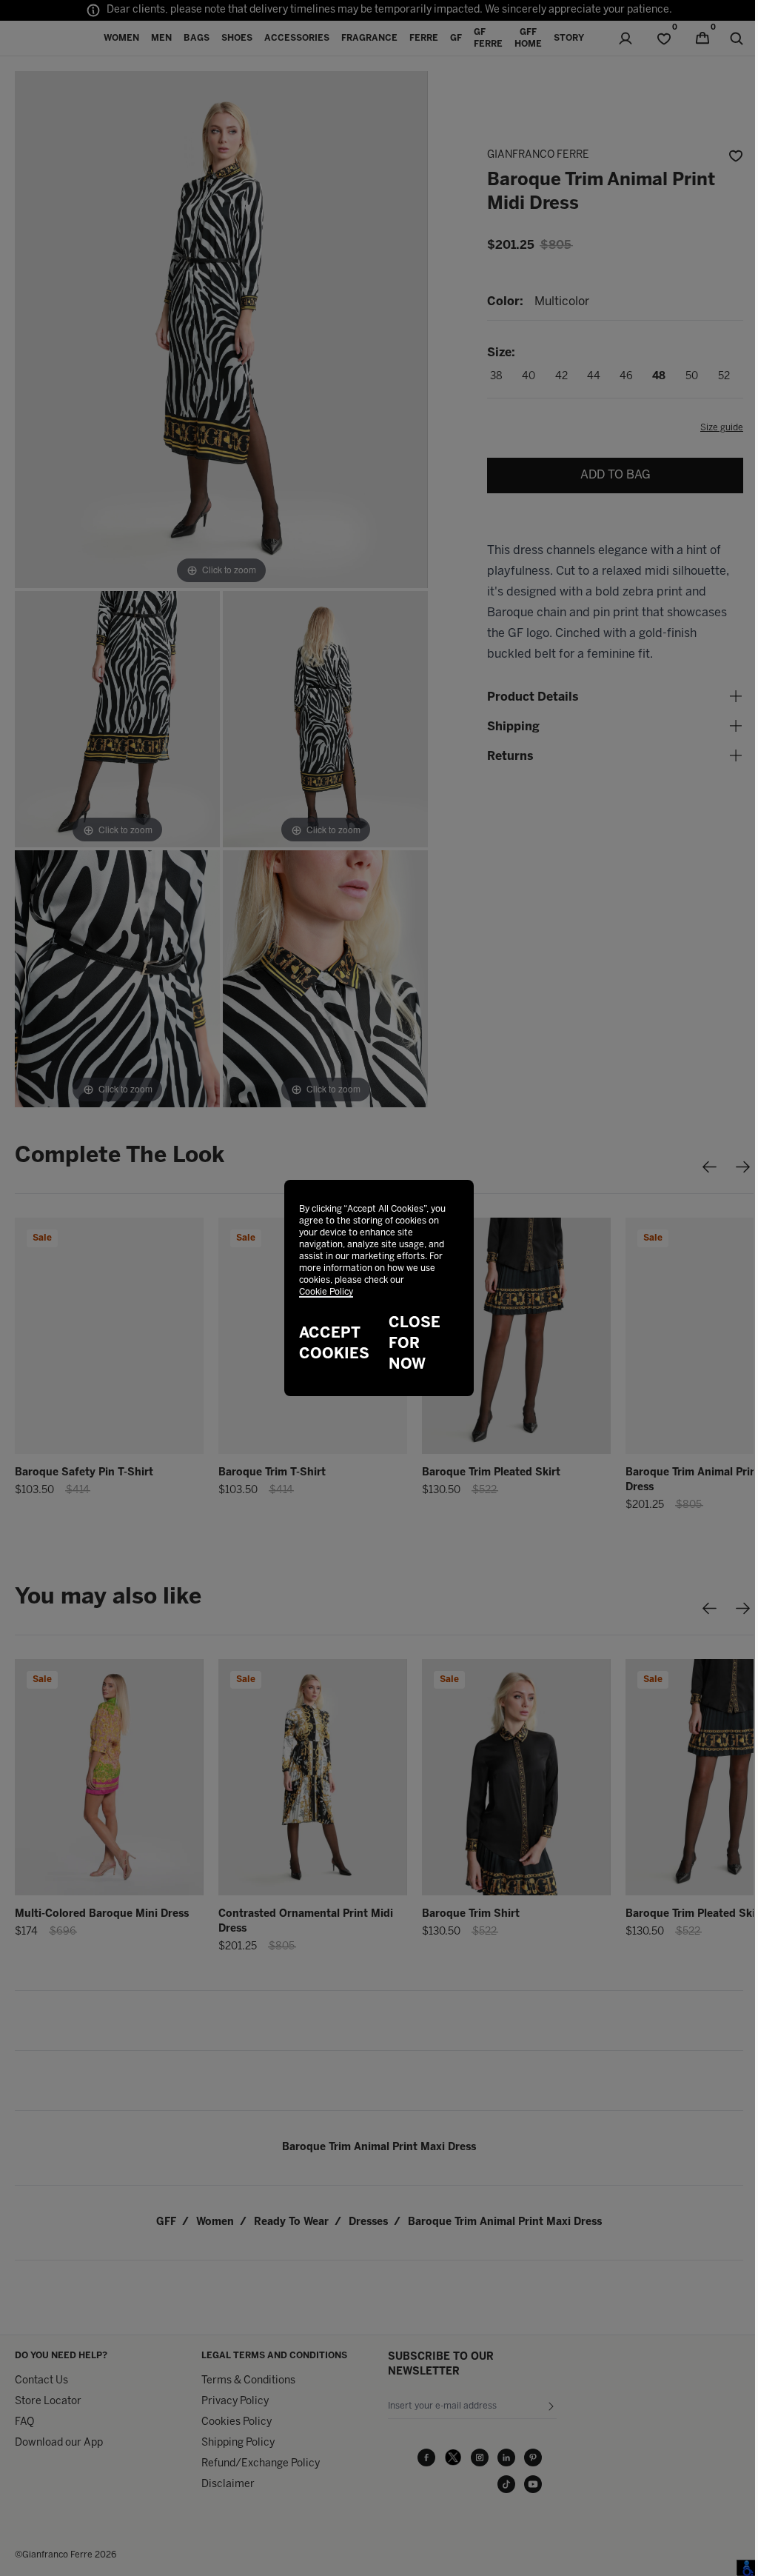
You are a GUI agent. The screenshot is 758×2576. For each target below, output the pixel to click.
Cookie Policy (326, 1292)
